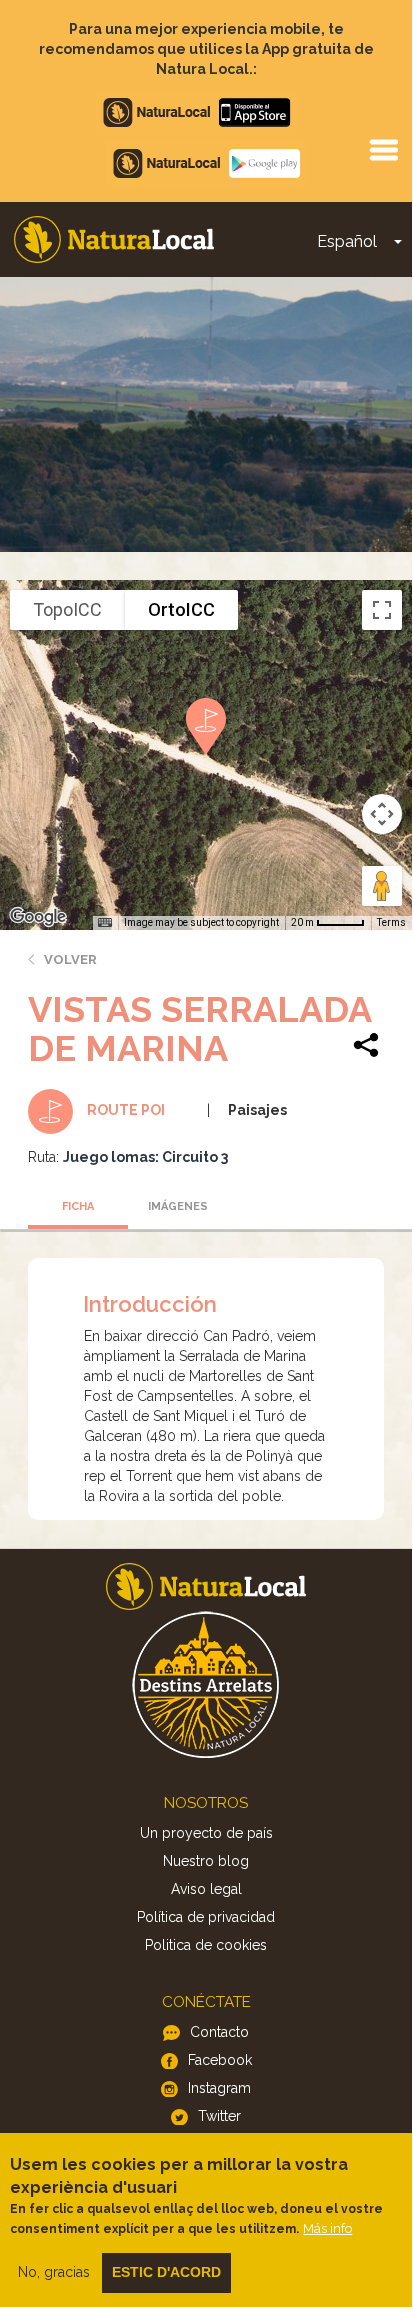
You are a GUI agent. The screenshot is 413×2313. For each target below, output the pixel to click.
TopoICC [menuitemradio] (67, 609)
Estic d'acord (166, 2272)
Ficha (78, 1206)
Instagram (219, 2088)
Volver (70, 959)
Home (114, 239)
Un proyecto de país (206, 1833)
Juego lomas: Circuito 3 (145, 1157)
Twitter (219, 2116)
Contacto (219, 2032)
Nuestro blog (206, 1861)
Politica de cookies (206, 1945)
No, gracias (54, 2272)
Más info (327, 2228)
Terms (391, 922)
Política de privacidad (206, 1917)
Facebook (220, 2060)
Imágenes (178, 1206)
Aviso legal (206, 1889)
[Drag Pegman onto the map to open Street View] (382, 886)
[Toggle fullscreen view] (382, 610)
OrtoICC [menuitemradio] (181, 609)
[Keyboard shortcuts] (105, 923)
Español (347, 241)
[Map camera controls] (382, 814)
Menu (383, 149)
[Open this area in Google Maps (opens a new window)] (38, 917)
